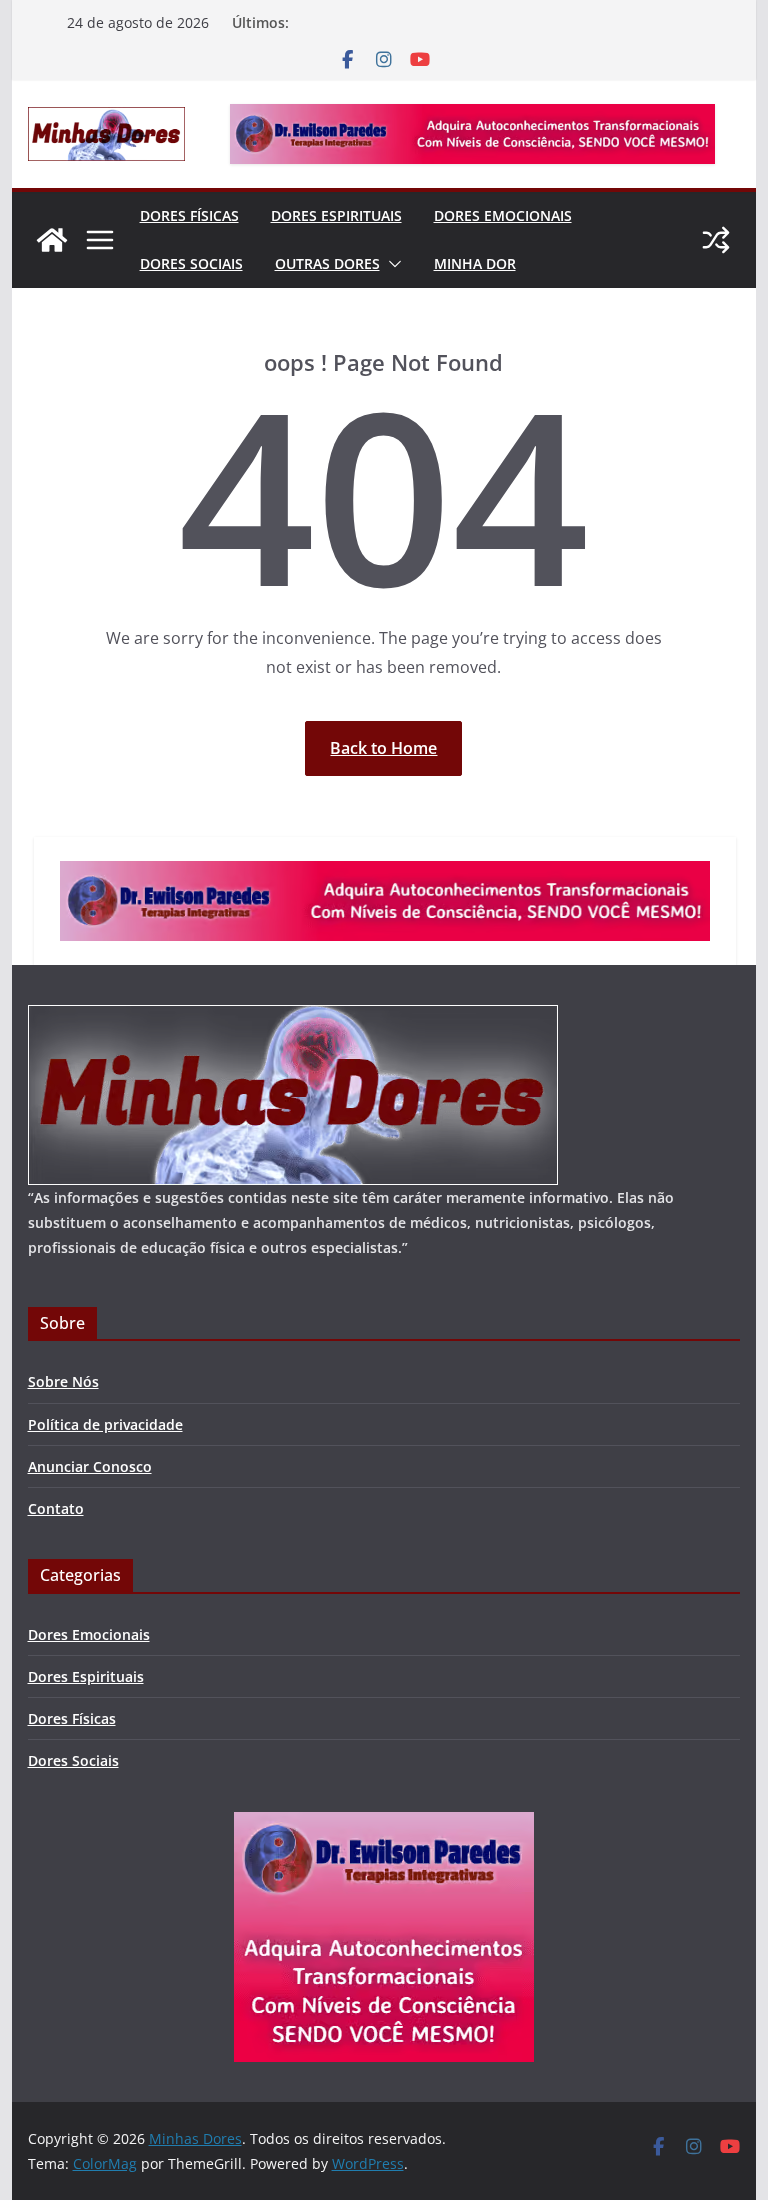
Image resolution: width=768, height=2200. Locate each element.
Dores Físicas (189, 215)
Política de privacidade (105, 1424)
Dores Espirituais (336, 215)
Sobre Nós (63, 1381)
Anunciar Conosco (90, 1466)
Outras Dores (327, 263)
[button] (391, 264)
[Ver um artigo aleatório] (716, 240)
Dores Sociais (191, 263)
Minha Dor (475, 263)
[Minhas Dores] (52, 240)
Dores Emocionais (503, 215)
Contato (56, 1508)
